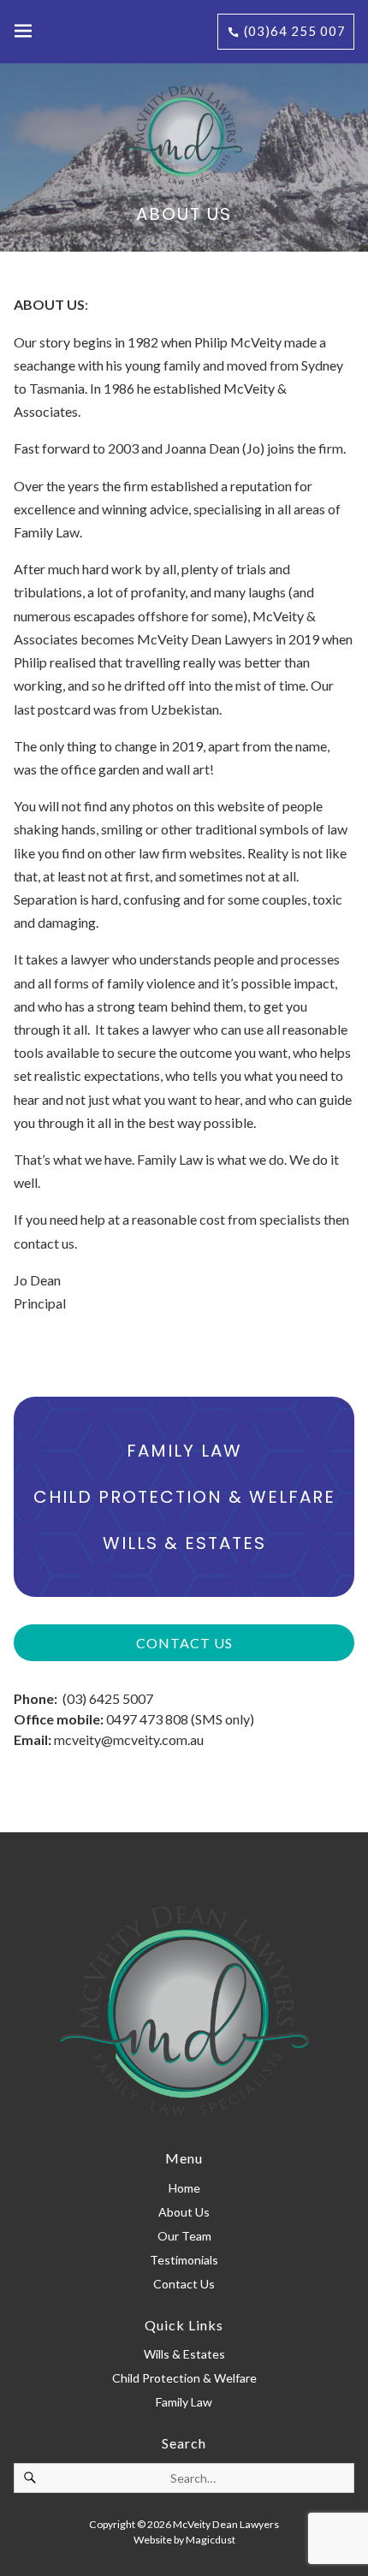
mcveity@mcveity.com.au (129, 1739)
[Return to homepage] (184, 135)
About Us (184, 2212)
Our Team (184, 2236)
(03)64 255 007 (293, 31)
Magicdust (211, 2540)
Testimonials (184, 2260)
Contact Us (184, 1643)
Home (184, 2188)
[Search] (30, 2478)
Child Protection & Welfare (184, 1497)
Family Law (184, 1451)
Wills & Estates (184, 1543)
